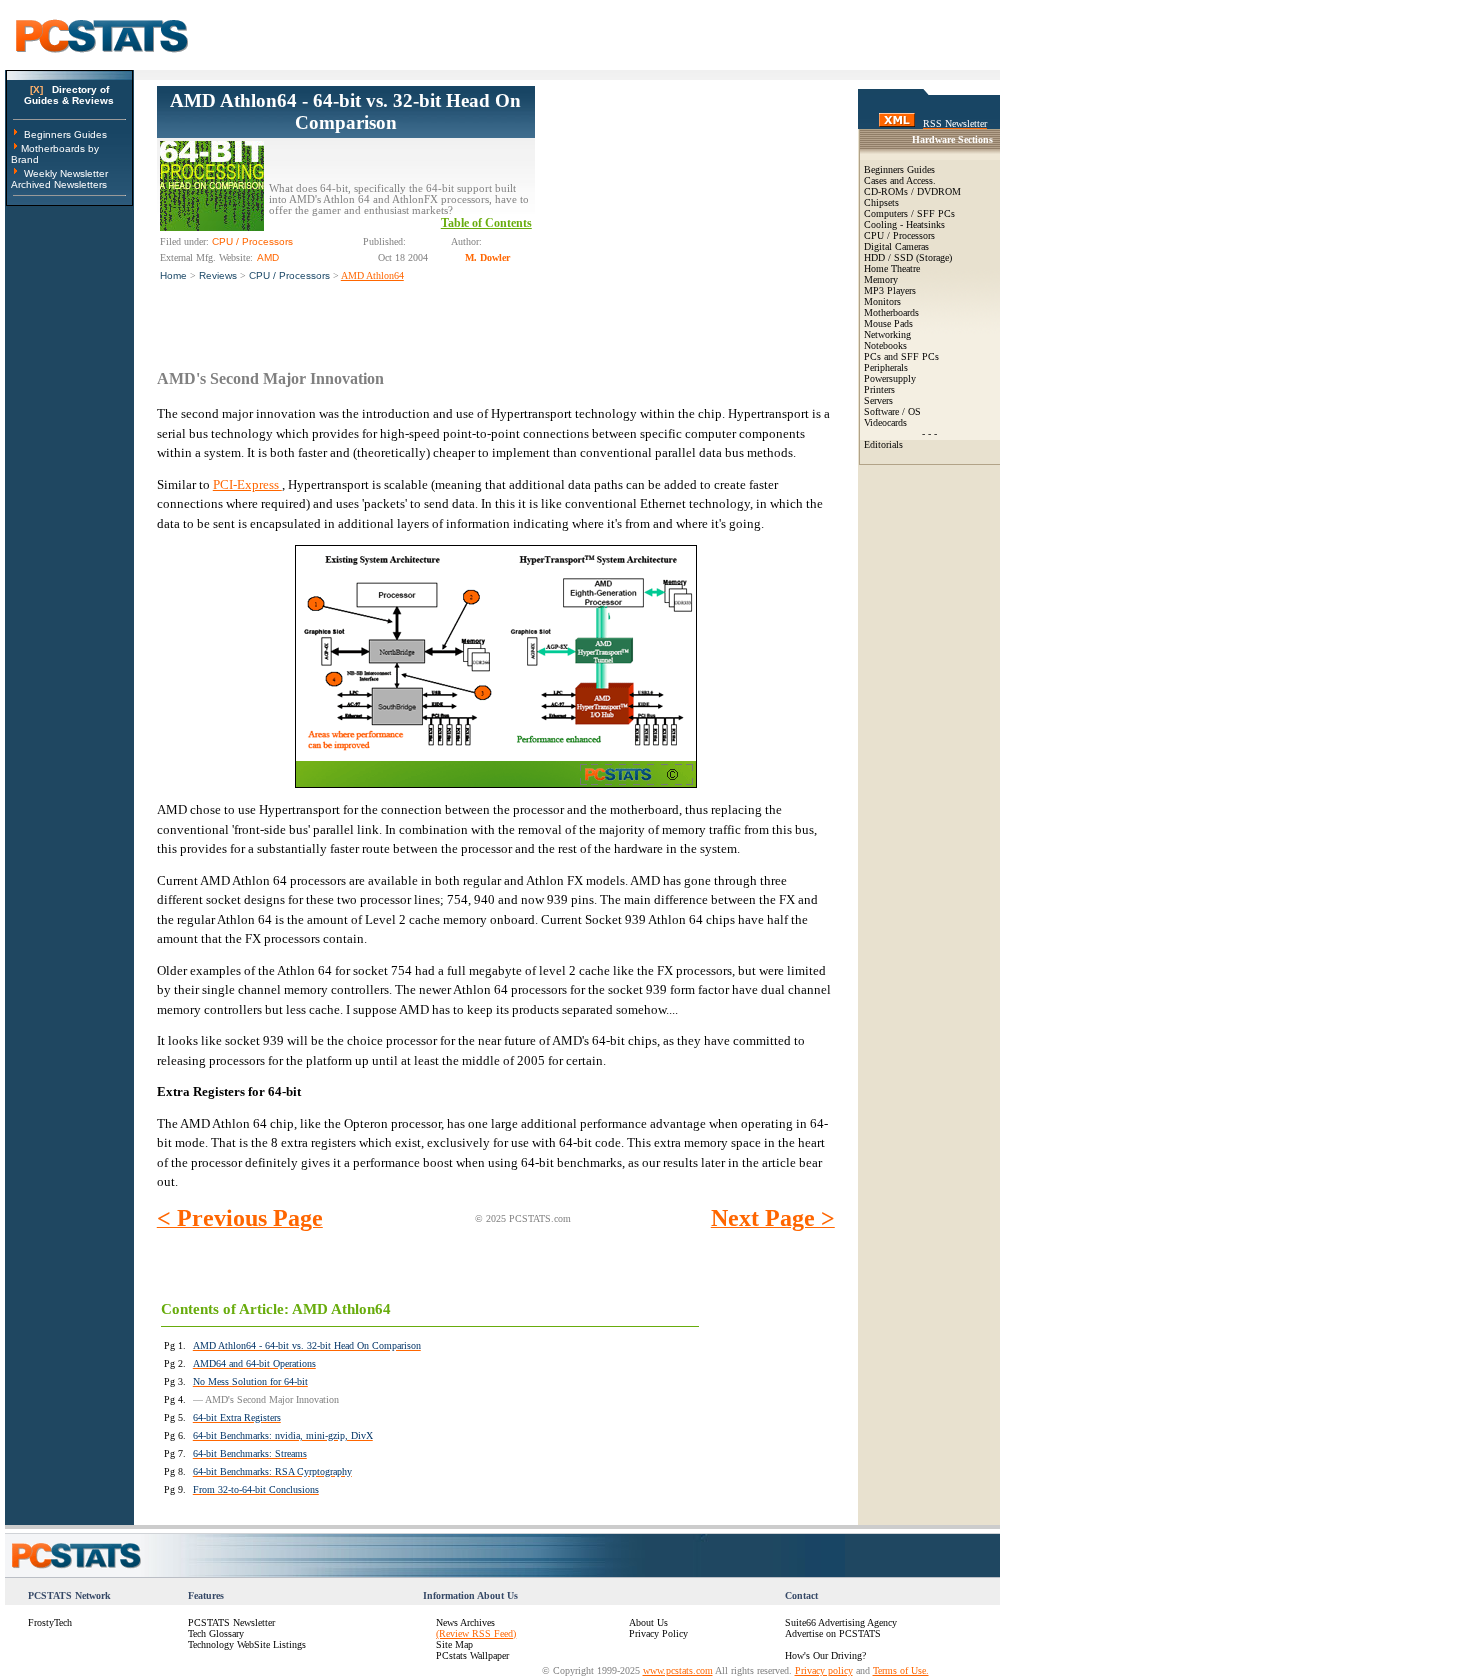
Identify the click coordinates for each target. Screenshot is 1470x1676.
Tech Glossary (216, 1633)
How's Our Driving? (825, 1655)
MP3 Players (890, 290)
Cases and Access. (900, 180)
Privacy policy (824, 1670)
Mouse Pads (888, 323)
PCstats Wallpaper (472, 1655)
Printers (879, 389)
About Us (648, 1622)
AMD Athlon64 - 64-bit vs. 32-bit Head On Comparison (345, 111)
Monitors (882, 301)
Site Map (454, 1644)
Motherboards (891, 312)
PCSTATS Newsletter (231, 1622)
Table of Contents (486, 223)
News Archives (465, 1622)
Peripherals (886, 367)
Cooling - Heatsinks (904, 224)
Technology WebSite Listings (247, 1644)
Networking (887, 334)
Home (173, 275)
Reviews (218, 275)
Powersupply (890, 378)
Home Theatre (892, 268)
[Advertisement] (685, 211)
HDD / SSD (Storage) (908, 257)
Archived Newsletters (59, 184)
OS (914, 411)
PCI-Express (247, 484)
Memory (881, 279)
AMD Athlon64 (372, 275)
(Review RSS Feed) (476, 1633)
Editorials (883, 444)
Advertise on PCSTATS (833, 1633)
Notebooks (885, 345)
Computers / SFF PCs (909, 213)
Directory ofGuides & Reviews (69, 95)
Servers (878, 400)
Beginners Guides (65, 134)
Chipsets (881, 202)
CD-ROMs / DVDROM (912, 191)
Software (881, 411)
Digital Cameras (896, 246)
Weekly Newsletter (66, 173)
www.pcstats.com (678, 1670)
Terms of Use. (901, 1670)
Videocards (885, 422)
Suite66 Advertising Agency (841, 1622)
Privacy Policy (658, 1633)
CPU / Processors (289, 275)
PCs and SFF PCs (901, 356)
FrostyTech (50, 1622)
